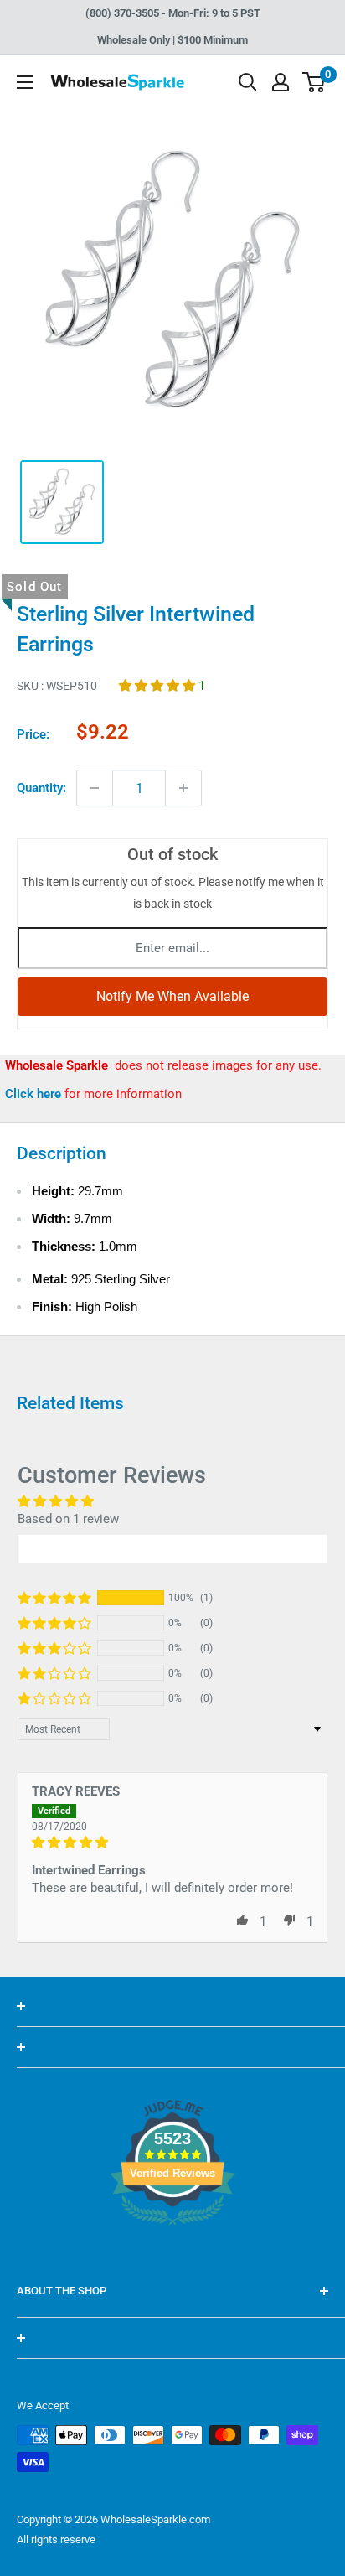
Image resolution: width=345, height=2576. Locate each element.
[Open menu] (25, 82)
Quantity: (41, 788)
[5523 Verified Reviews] (172, 2253)
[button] (159, 686)
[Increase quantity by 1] (183, 788)
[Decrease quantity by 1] (95, 788)
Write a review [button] (172, 1548)
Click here (35, 1094)
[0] (314, 82)
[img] (172, 1843)
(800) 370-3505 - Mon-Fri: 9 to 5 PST (173, 13)
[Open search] (248, 82)
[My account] (281, 82)
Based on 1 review (68, 1519)
